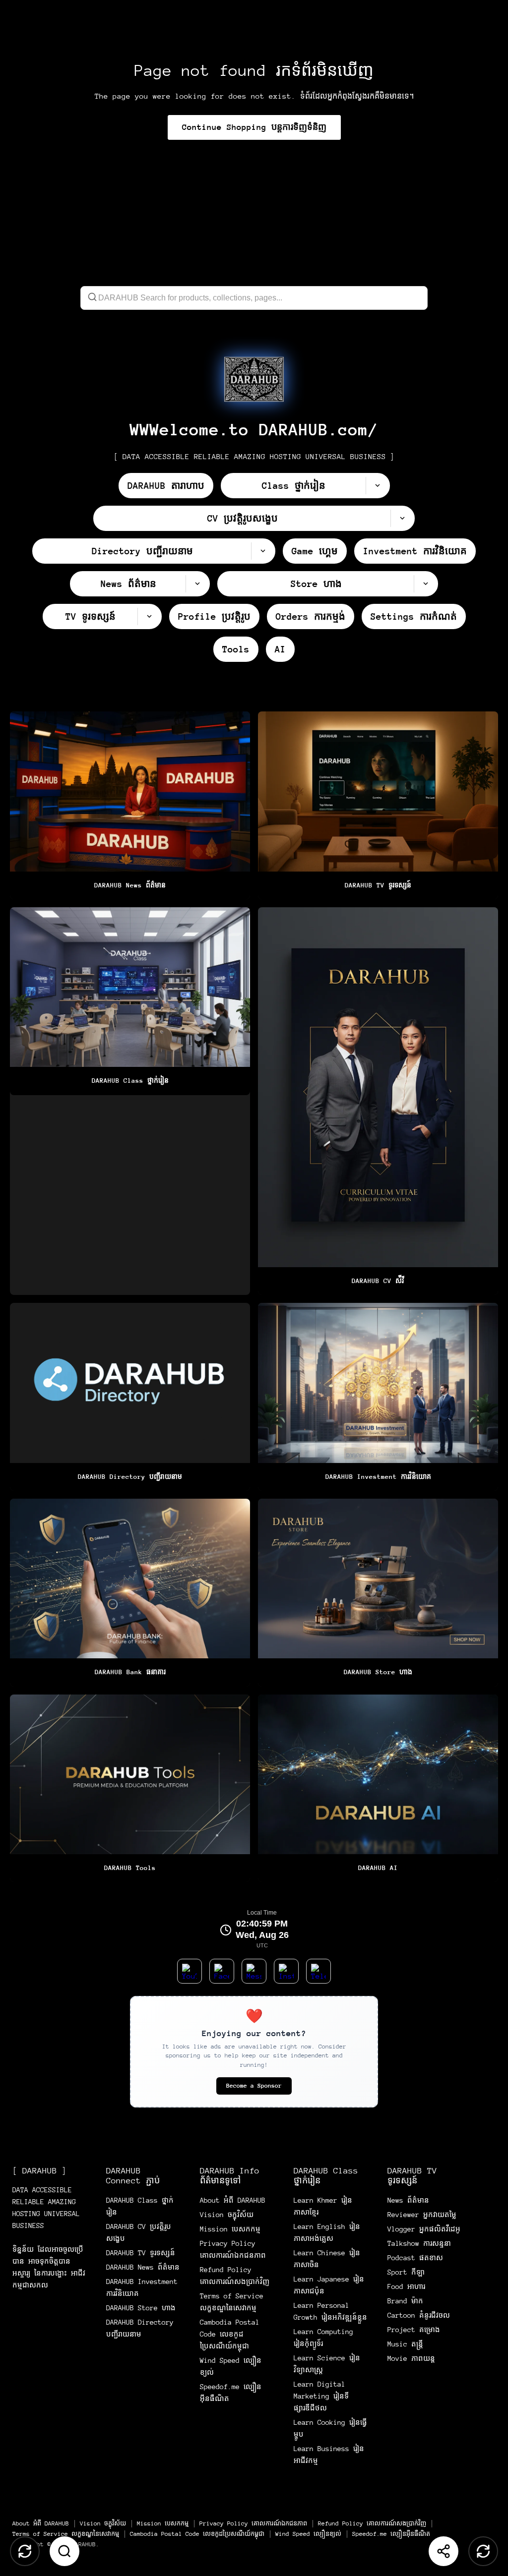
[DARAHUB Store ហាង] (378, 1593)
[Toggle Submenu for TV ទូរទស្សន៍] (149, 616)
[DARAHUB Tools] (130, 1788)
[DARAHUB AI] (378, 1788)
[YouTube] (190, 1971)
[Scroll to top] (25, 2551)
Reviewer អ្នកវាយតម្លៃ (422, 2215)
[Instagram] (286, 1971)
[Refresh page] (483, 2551)
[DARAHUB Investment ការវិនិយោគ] (378, 1397)
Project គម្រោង (414, 2330)
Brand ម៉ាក (405, 2301)
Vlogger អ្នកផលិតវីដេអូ (424, 2229)
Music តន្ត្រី (405, 2344)
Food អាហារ (406, 2286)
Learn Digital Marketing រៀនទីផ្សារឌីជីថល (321, 2396)
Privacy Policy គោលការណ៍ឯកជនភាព (253, 2523)
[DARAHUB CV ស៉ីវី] (378, 1101)
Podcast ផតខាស (415, 2258)
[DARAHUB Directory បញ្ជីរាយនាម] (130, 1397)
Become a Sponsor (254, 2086)
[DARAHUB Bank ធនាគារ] (130, 1593)
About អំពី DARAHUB (233, 2200)
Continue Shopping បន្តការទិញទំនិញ (254, 127)
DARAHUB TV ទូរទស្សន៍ (141, 2253)
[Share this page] (444, 2551)
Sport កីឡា (406, 2272)
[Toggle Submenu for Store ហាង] (426, 584)
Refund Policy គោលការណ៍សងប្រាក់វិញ (372, 2523)
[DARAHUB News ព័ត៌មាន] (130, 805)
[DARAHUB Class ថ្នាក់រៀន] (130, 1101)
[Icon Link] (254, 379)
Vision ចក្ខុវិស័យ (227, 2215)
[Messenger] (254, 1971)
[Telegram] (318, 1971)
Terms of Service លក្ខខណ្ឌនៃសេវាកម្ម (66, 2534)
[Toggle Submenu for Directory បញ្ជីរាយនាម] (263, 551)
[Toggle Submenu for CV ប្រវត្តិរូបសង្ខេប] (402, 518)
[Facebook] (222, 1971)
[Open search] (64, 2551)
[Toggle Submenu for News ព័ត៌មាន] (197, 584)
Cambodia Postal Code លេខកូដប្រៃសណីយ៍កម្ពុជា (230, 2334)
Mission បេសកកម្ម (230, 2229)
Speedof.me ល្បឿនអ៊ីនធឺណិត (391, 2534)
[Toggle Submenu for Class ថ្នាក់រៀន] (378, 486)
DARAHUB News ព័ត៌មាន (143, 2267)
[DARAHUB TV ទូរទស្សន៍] (378, 805)
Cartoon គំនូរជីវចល (419, 2315)
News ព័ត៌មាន (408, 2200)
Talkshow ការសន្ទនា (419, 2243)
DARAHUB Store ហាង (141, 2308)
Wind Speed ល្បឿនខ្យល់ (308, 2534)
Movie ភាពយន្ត (411, 2358)
